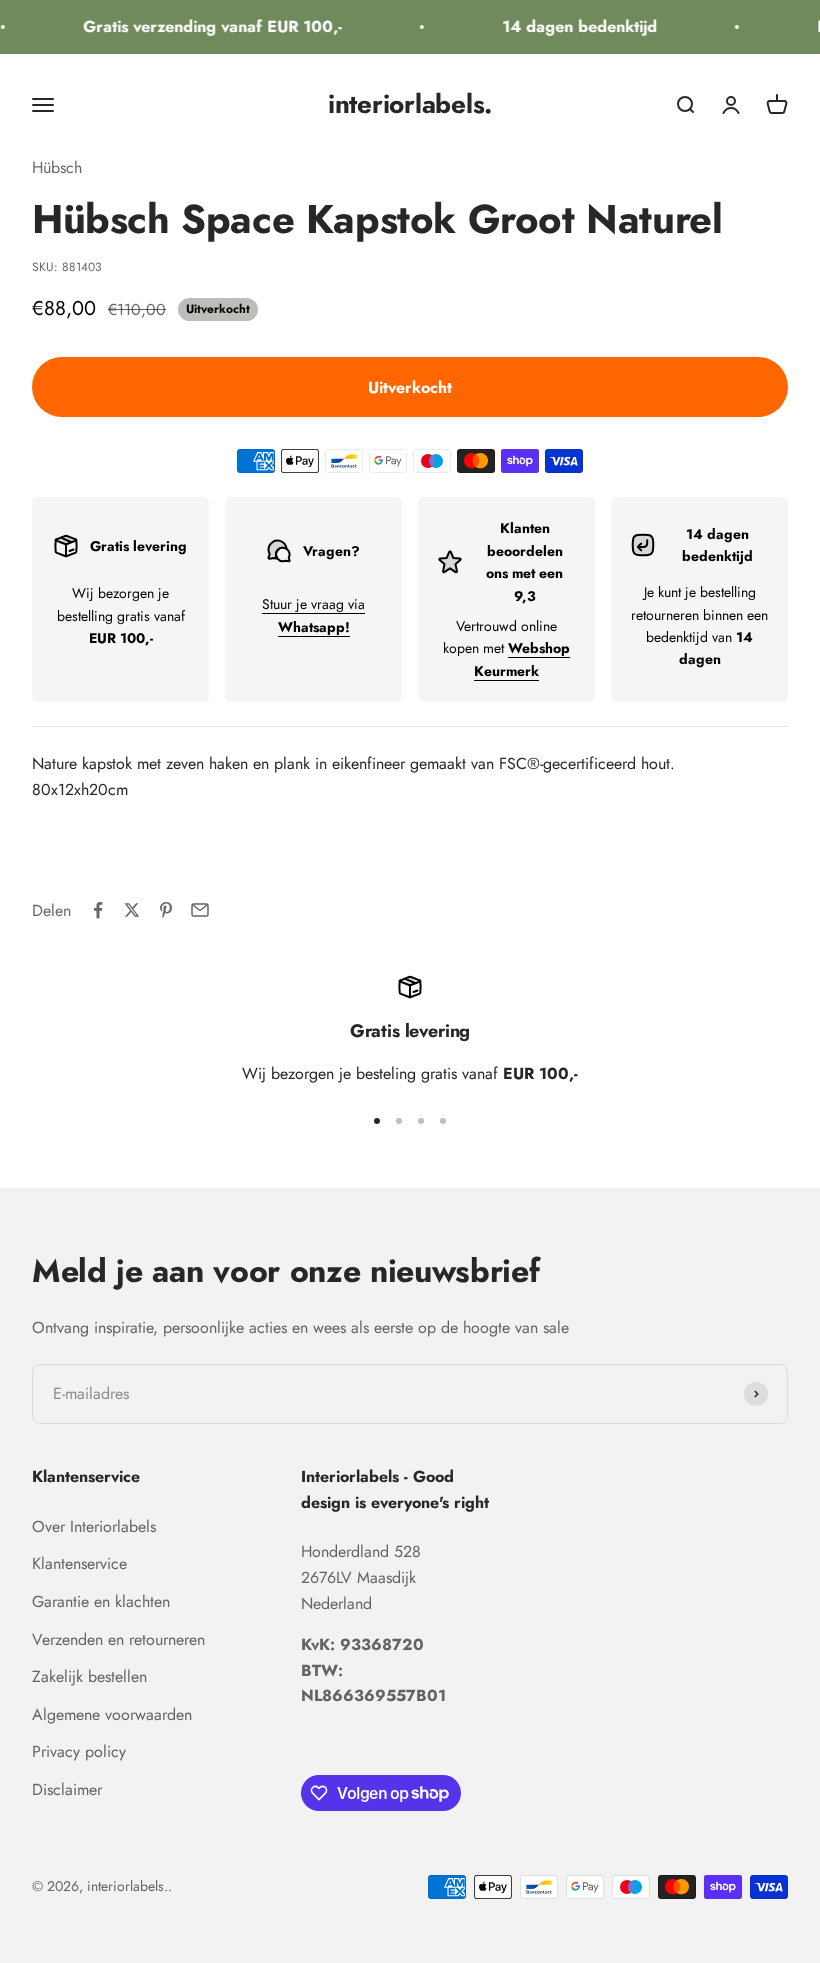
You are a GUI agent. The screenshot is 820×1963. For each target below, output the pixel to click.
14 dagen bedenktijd (573, 26)
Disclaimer (67, 1789)
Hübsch (57, 167)
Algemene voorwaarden (112, 1714)
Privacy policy (79, 1751)
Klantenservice (79, 1563)
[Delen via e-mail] (200, 910)
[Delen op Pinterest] (166, 910)
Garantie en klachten (101, 1601)
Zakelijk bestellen (89, 1676)
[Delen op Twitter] (132, 910)
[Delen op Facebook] (98, 910)
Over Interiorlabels (94, 1526)
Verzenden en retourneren (118, 1639)
